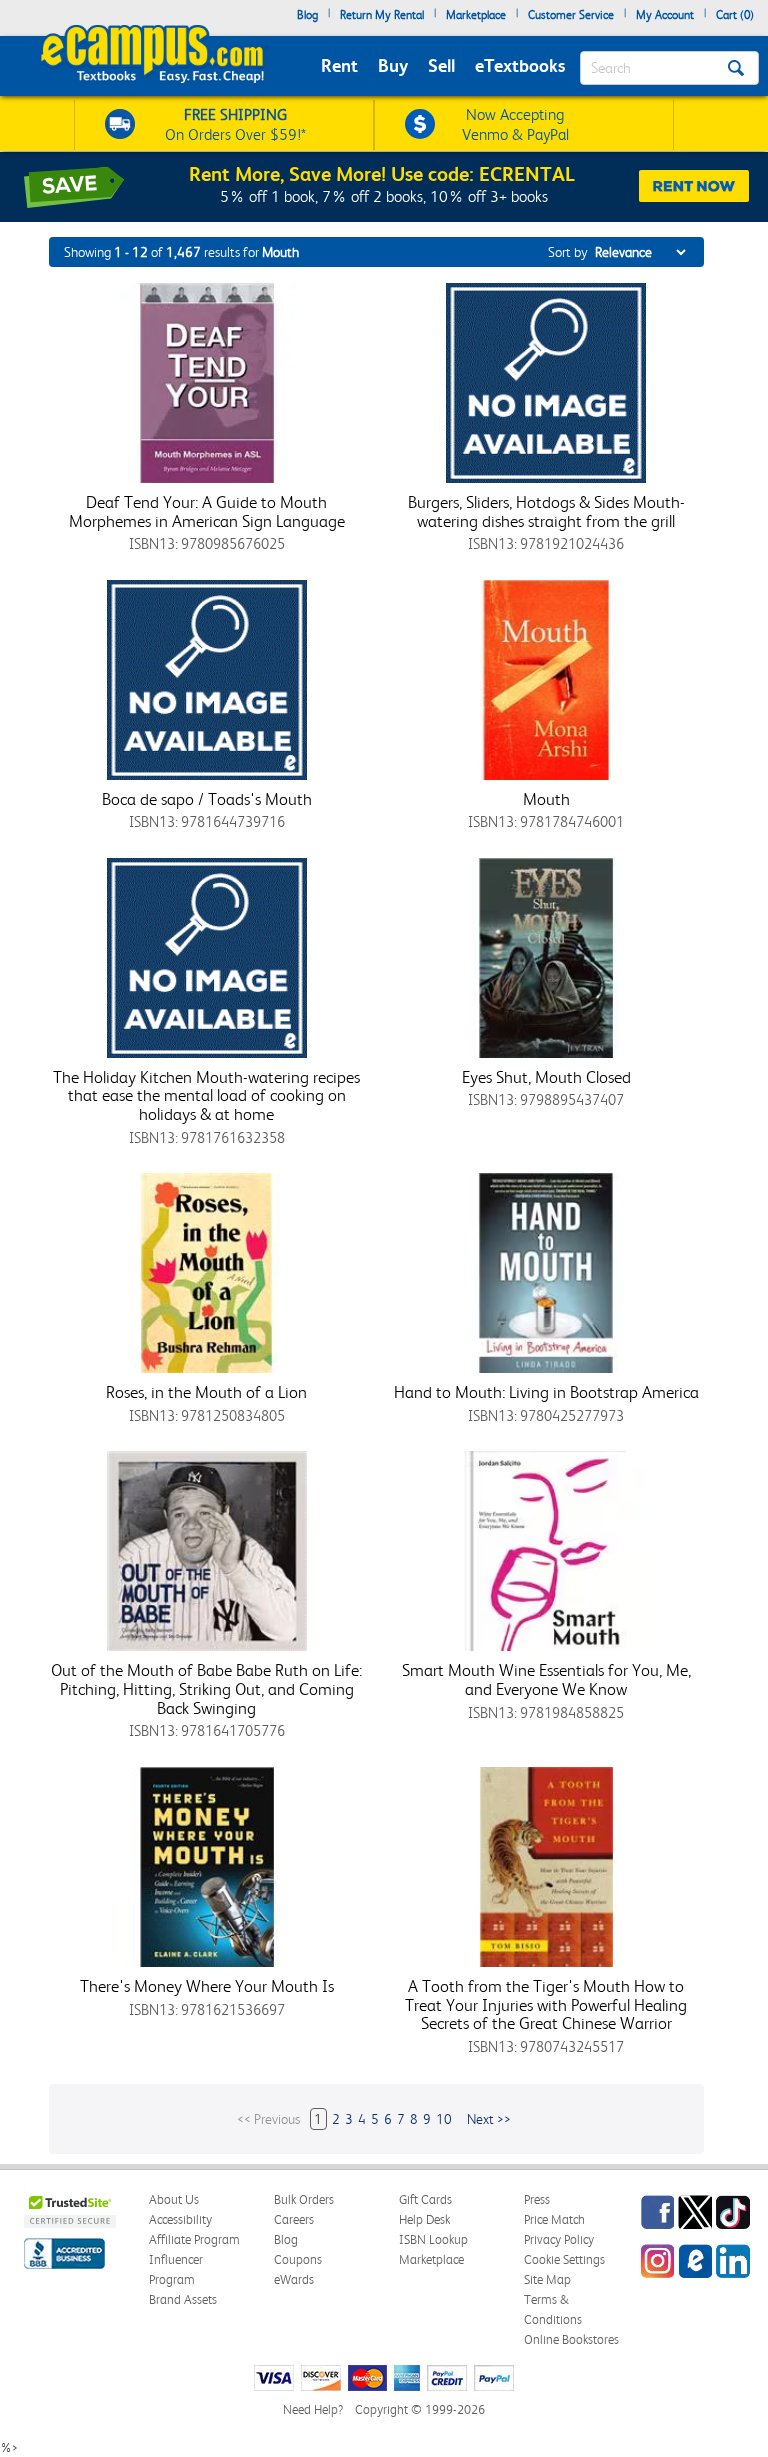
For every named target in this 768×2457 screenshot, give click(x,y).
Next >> (489, 2119)
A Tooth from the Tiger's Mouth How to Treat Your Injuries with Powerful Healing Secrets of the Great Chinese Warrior (546, 2004)
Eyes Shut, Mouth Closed (546, 1077)
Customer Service (571, 15)
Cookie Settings (564, 2259)
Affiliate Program (194, 2239)
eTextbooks (520, 65)
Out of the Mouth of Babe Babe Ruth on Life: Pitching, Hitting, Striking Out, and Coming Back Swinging (206, 1688)
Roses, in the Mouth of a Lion (206, 1392)
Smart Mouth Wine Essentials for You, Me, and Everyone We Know (546, 1679)
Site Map (547, 2279)
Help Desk (424, 2219)
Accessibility (180, 2219)
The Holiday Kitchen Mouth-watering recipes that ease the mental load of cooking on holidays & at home (206, 1095)
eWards (294, 2279)
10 (444, 2119)
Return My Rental (382, 15)
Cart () (735, 15)
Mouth (546, 799)
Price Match (554, 2219)
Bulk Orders (304, 2199)
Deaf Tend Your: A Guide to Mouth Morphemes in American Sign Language (207, 511)
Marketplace (476, 15)
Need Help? (313, 2409)
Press (537, 2199)
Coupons (298, 2259)
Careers (294, 2219)
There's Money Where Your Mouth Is (207, 1986)
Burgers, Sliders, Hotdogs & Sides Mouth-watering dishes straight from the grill (546, 511)
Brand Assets (183, 2299)
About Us (174, 2199)
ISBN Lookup (433, 2239)
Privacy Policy (559, 2239)
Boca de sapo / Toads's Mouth (207, 799)
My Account (665, 15)
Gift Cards (425, 2199)
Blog (307, 15)
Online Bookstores (571, 2339)
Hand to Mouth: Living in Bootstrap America (546, 1392)
